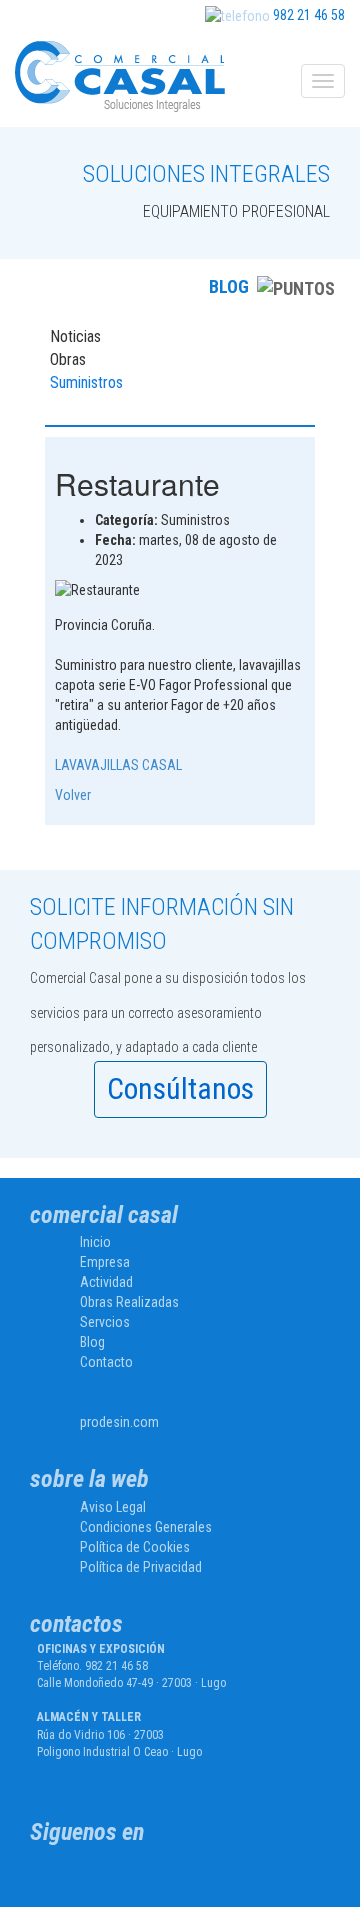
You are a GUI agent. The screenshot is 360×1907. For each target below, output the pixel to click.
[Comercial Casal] (108, 1877)
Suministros (86, 382)
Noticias (75, 336)
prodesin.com (119, 1422)
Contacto (106, 1362)
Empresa (105, 1262)
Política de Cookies (135, 1547)
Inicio (95, 1242)
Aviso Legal (113, 1507)
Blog (92, 1342)
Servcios (105, 1322)
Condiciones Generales (146, 1527)
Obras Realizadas (129, 1302)
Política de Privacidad (141, 1567)
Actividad (106, 1282)
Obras (68, 359)
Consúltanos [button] (180, 1088)
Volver (73, 795)
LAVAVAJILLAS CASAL (120, 765)
